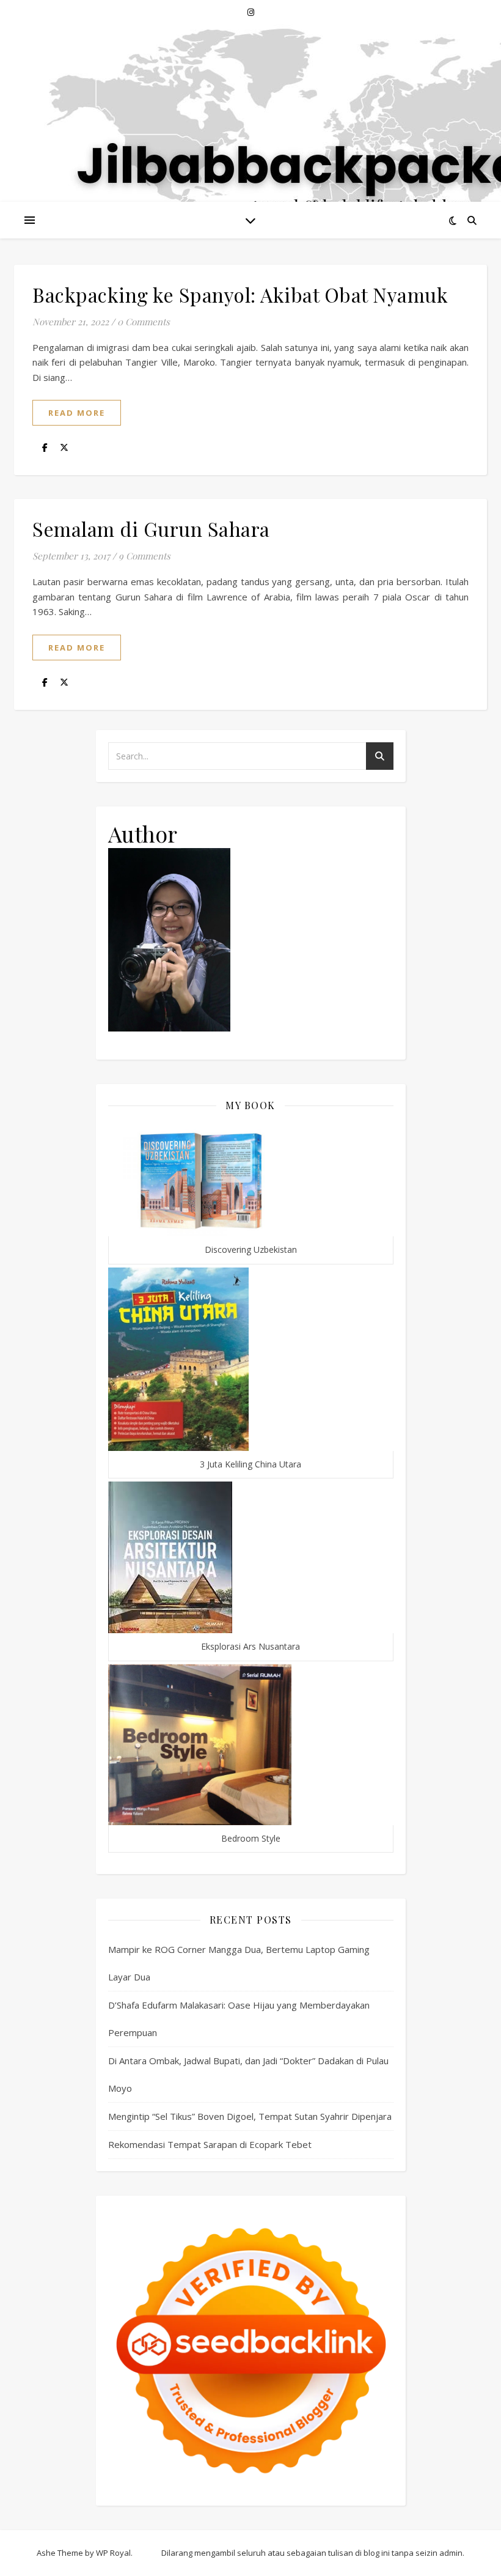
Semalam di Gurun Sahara (151, 529)
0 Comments (144, 322)
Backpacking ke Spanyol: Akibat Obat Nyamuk (240, 294)
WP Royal (113, 2553)
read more (77, 413)
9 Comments (144, 556)
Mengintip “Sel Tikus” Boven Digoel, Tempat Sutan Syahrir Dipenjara (250, 2116)
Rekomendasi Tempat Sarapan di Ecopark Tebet (210, 2144)
